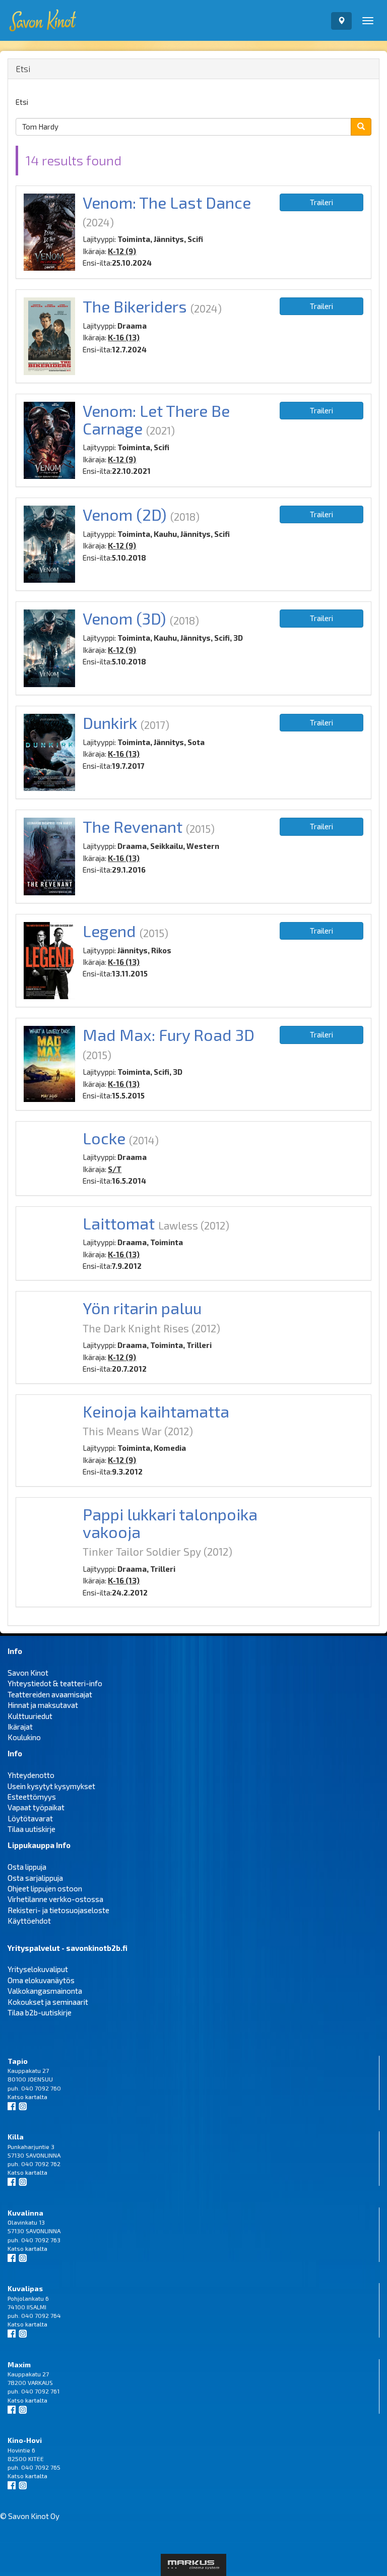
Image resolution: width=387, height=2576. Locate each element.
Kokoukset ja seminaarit (48, 2002)
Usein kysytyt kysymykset (51, 1786)
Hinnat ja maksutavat (43, 1705)
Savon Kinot (28, 1673)
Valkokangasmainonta (45, 1991)
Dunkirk (110, 722)
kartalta (36, 2097)
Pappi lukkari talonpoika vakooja (170, 1523)
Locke (104, 1138)
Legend (109, 931)
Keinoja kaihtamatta (156, 1411)
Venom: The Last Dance (167, 202)
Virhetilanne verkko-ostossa (55, 1899)
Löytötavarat (30, 1818)
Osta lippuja (27, 1867)
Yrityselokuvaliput (38, 1969)
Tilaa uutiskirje (31, 1829)
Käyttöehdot (29, 1921)
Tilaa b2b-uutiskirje (40, 2012)
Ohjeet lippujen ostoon (45, 1888)
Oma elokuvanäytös (41, 1980)
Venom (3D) (124, 618)
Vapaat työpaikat (36, 1807)
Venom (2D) (125, 514)
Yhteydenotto (31, 1775)
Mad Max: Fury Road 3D (169, 1034)
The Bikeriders (135, 306)
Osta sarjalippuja (35, 1878)
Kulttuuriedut (30, 1716)
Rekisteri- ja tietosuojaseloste (58, 1910)
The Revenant (133, 826)
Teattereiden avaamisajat (50, 1694)
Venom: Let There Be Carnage (156, 419)
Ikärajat (20, 1727)
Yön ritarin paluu (142, 1308)
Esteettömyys (32, 1797)
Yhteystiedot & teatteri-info (55, 1683)
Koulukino (24, 1737)
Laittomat (119, 1223)
